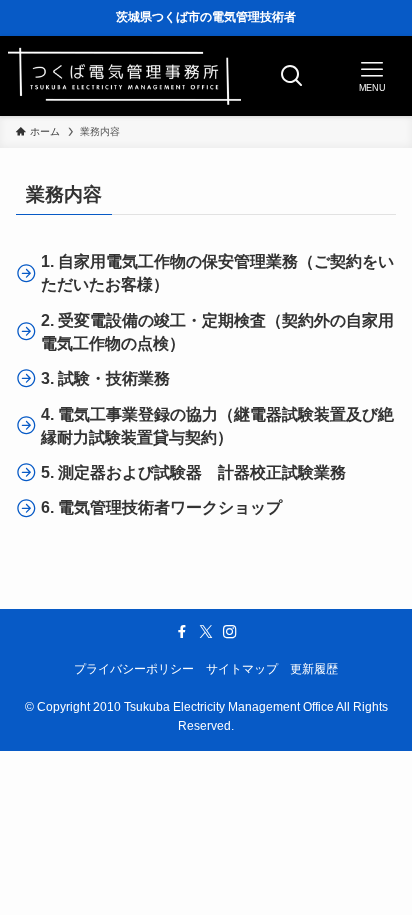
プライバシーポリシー (134, 669)
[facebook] (182, 632)
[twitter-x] (206, 632)
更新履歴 (314, 669)
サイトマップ (242, 669)
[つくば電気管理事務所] (124, 76)
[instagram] (230, 632)
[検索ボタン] (292, 76)
